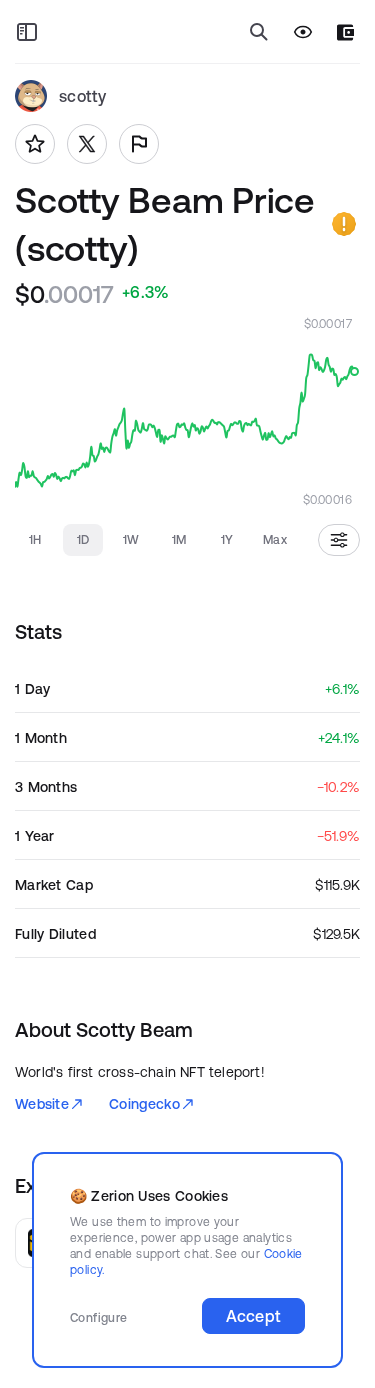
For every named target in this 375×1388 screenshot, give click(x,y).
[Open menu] (27, 32)
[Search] (259, 32)
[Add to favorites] (35, 144)
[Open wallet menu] (345, 32)
